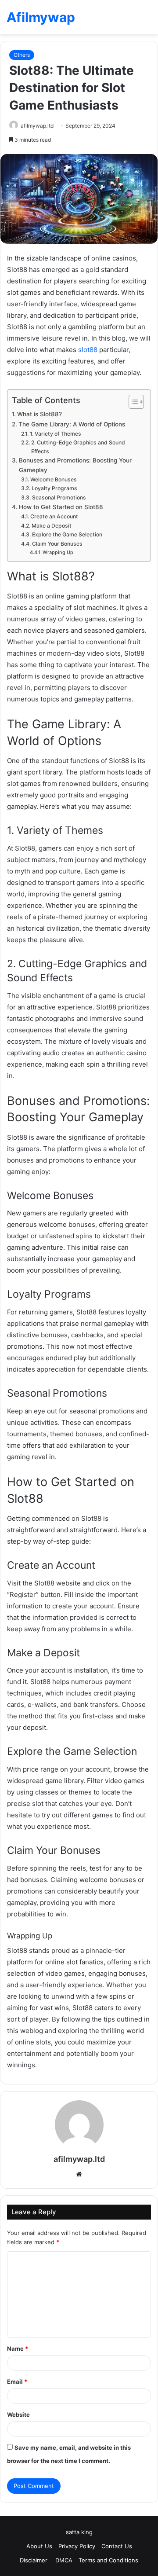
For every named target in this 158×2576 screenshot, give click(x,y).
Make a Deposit (51, 526)
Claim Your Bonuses (57, 544)
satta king (79, 2532)
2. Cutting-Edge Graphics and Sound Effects (78, 447)
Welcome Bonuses (53, 479)
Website (18, 2415)
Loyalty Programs (54, 488)
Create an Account (54, 516)
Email (17, 2382)
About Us (39, 2546)
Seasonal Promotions (59, 497)
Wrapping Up (58, 552)
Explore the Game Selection (67, 534)
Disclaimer (34, 2560)
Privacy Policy (77, 2546)
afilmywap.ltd (37, 126)
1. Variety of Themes (55, 434)
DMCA (64, 2560)
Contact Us (117, 2546)
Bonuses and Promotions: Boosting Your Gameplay (75, 465)
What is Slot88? (39, 414)
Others (22, 55)
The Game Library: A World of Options (72, 424)
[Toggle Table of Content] (132, 402)
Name (18, 2348)
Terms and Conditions (108, 2560)
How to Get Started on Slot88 (61, 507)
